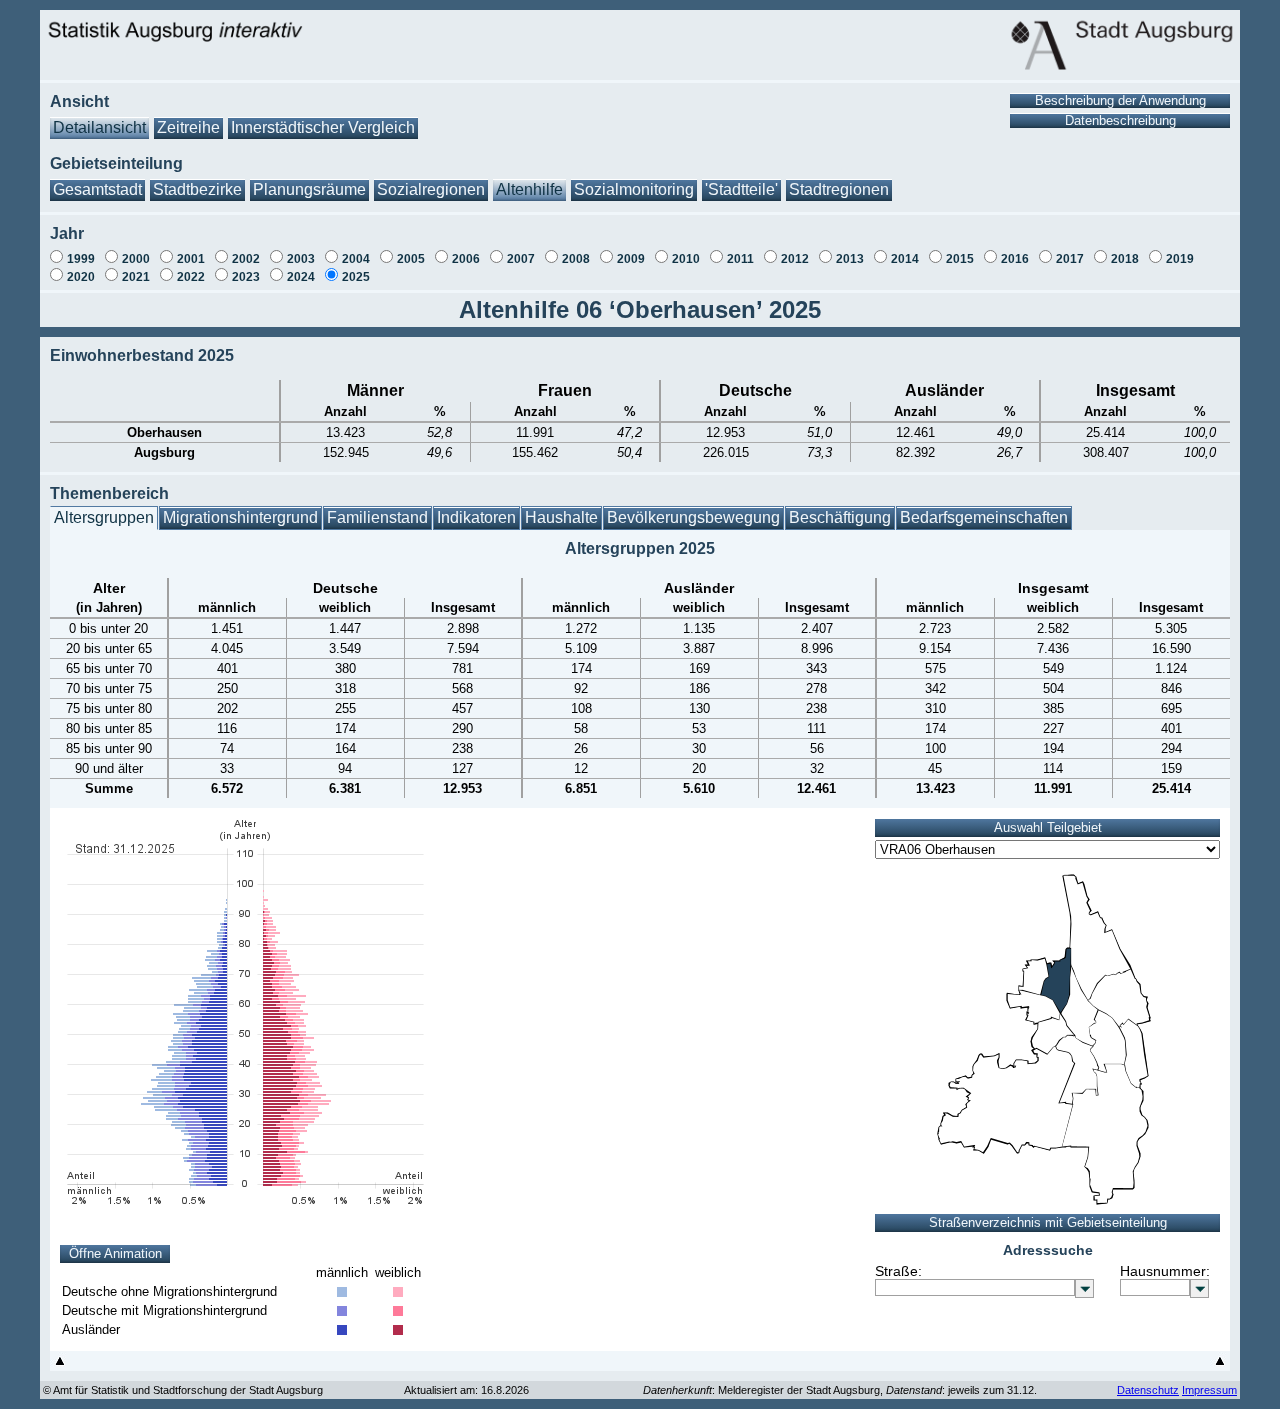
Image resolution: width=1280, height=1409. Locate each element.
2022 (191, 277)
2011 (740, 259)
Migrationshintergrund (240, 517)
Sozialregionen (431, 189)
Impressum (1209, 1390)
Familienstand (377, 517)
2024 (301, 277)
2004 (356, 259)
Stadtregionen (839, 189)
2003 (301, 259)
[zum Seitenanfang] (60, 1365)
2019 (1180, 259)
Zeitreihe (188, 127)
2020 (81, 277)
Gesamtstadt (97, 189)
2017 (1070, 259)
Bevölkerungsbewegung (693, 517)
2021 (136, 277)
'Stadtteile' (741, 189)
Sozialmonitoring (634, 189)
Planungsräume (309, 189)
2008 (576, 259)
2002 (246, 259)
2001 (191, 259)
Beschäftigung (840, 517)
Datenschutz (1148, 1390)
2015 (960, 259)
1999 (81, 259)
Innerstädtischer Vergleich (323, 127)
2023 (246, 277)
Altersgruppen (104, 517)
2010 (686, 259)
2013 (850, 259)
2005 (411, 259)
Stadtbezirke (197, 189)
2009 (631, 259)
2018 (1125, 259)
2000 (136, 259)
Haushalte (561, 517)
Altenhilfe (529, 189)
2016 (1015, 259)
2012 (795, 259)
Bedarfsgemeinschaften (984, 517)
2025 (356, 277)
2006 (466, 259)
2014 (905, 259)
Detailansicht (99, 127)
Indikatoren (476, 517)
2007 (521, 259)
